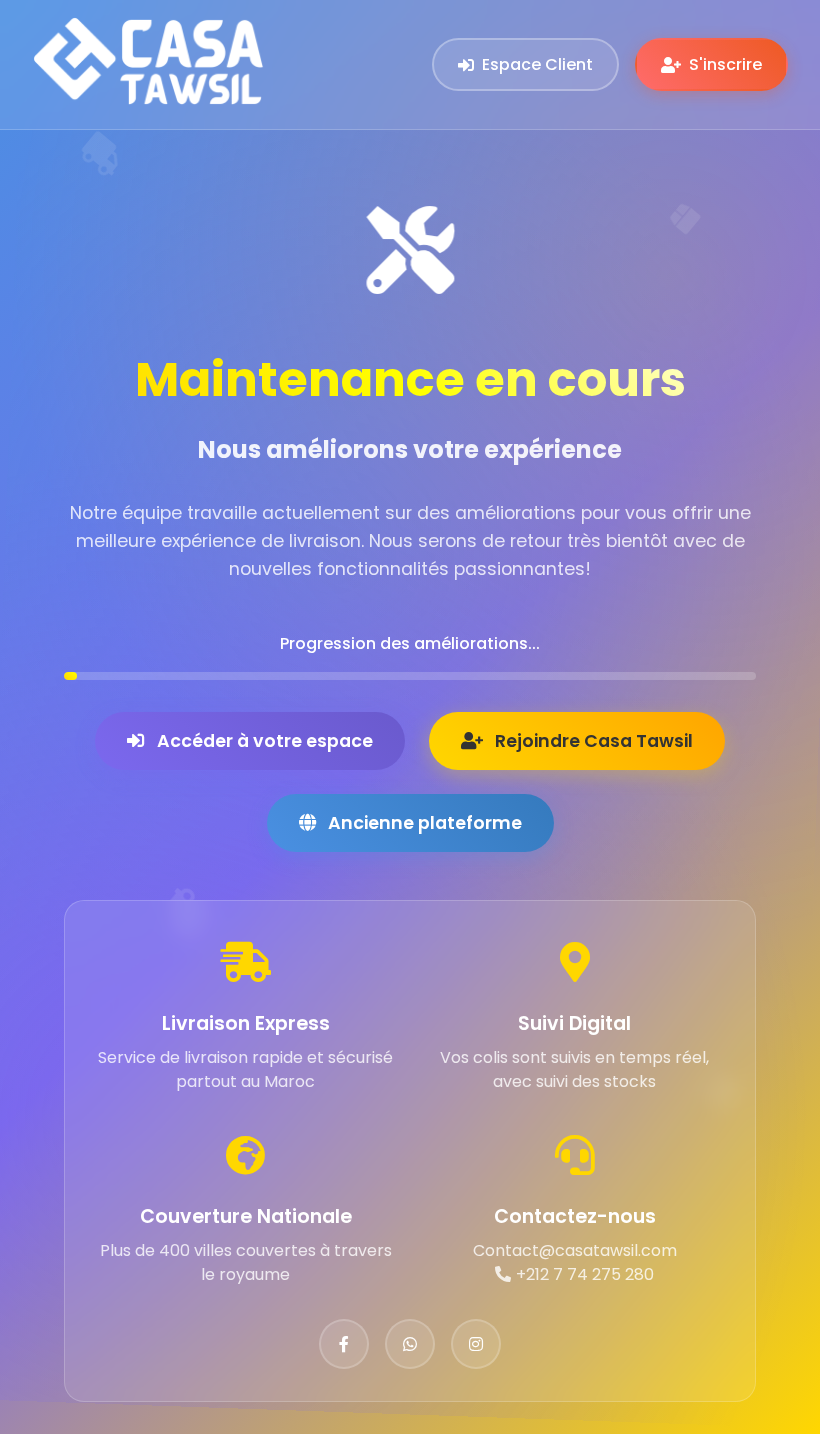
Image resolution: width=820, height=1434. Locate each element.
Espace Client (537, 64)
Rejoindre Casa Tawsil (594, 741)
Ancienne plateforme (425, 823)
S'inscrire (725, 64)
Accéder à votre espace (265, 741)
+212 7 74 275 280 (585, 1274)
